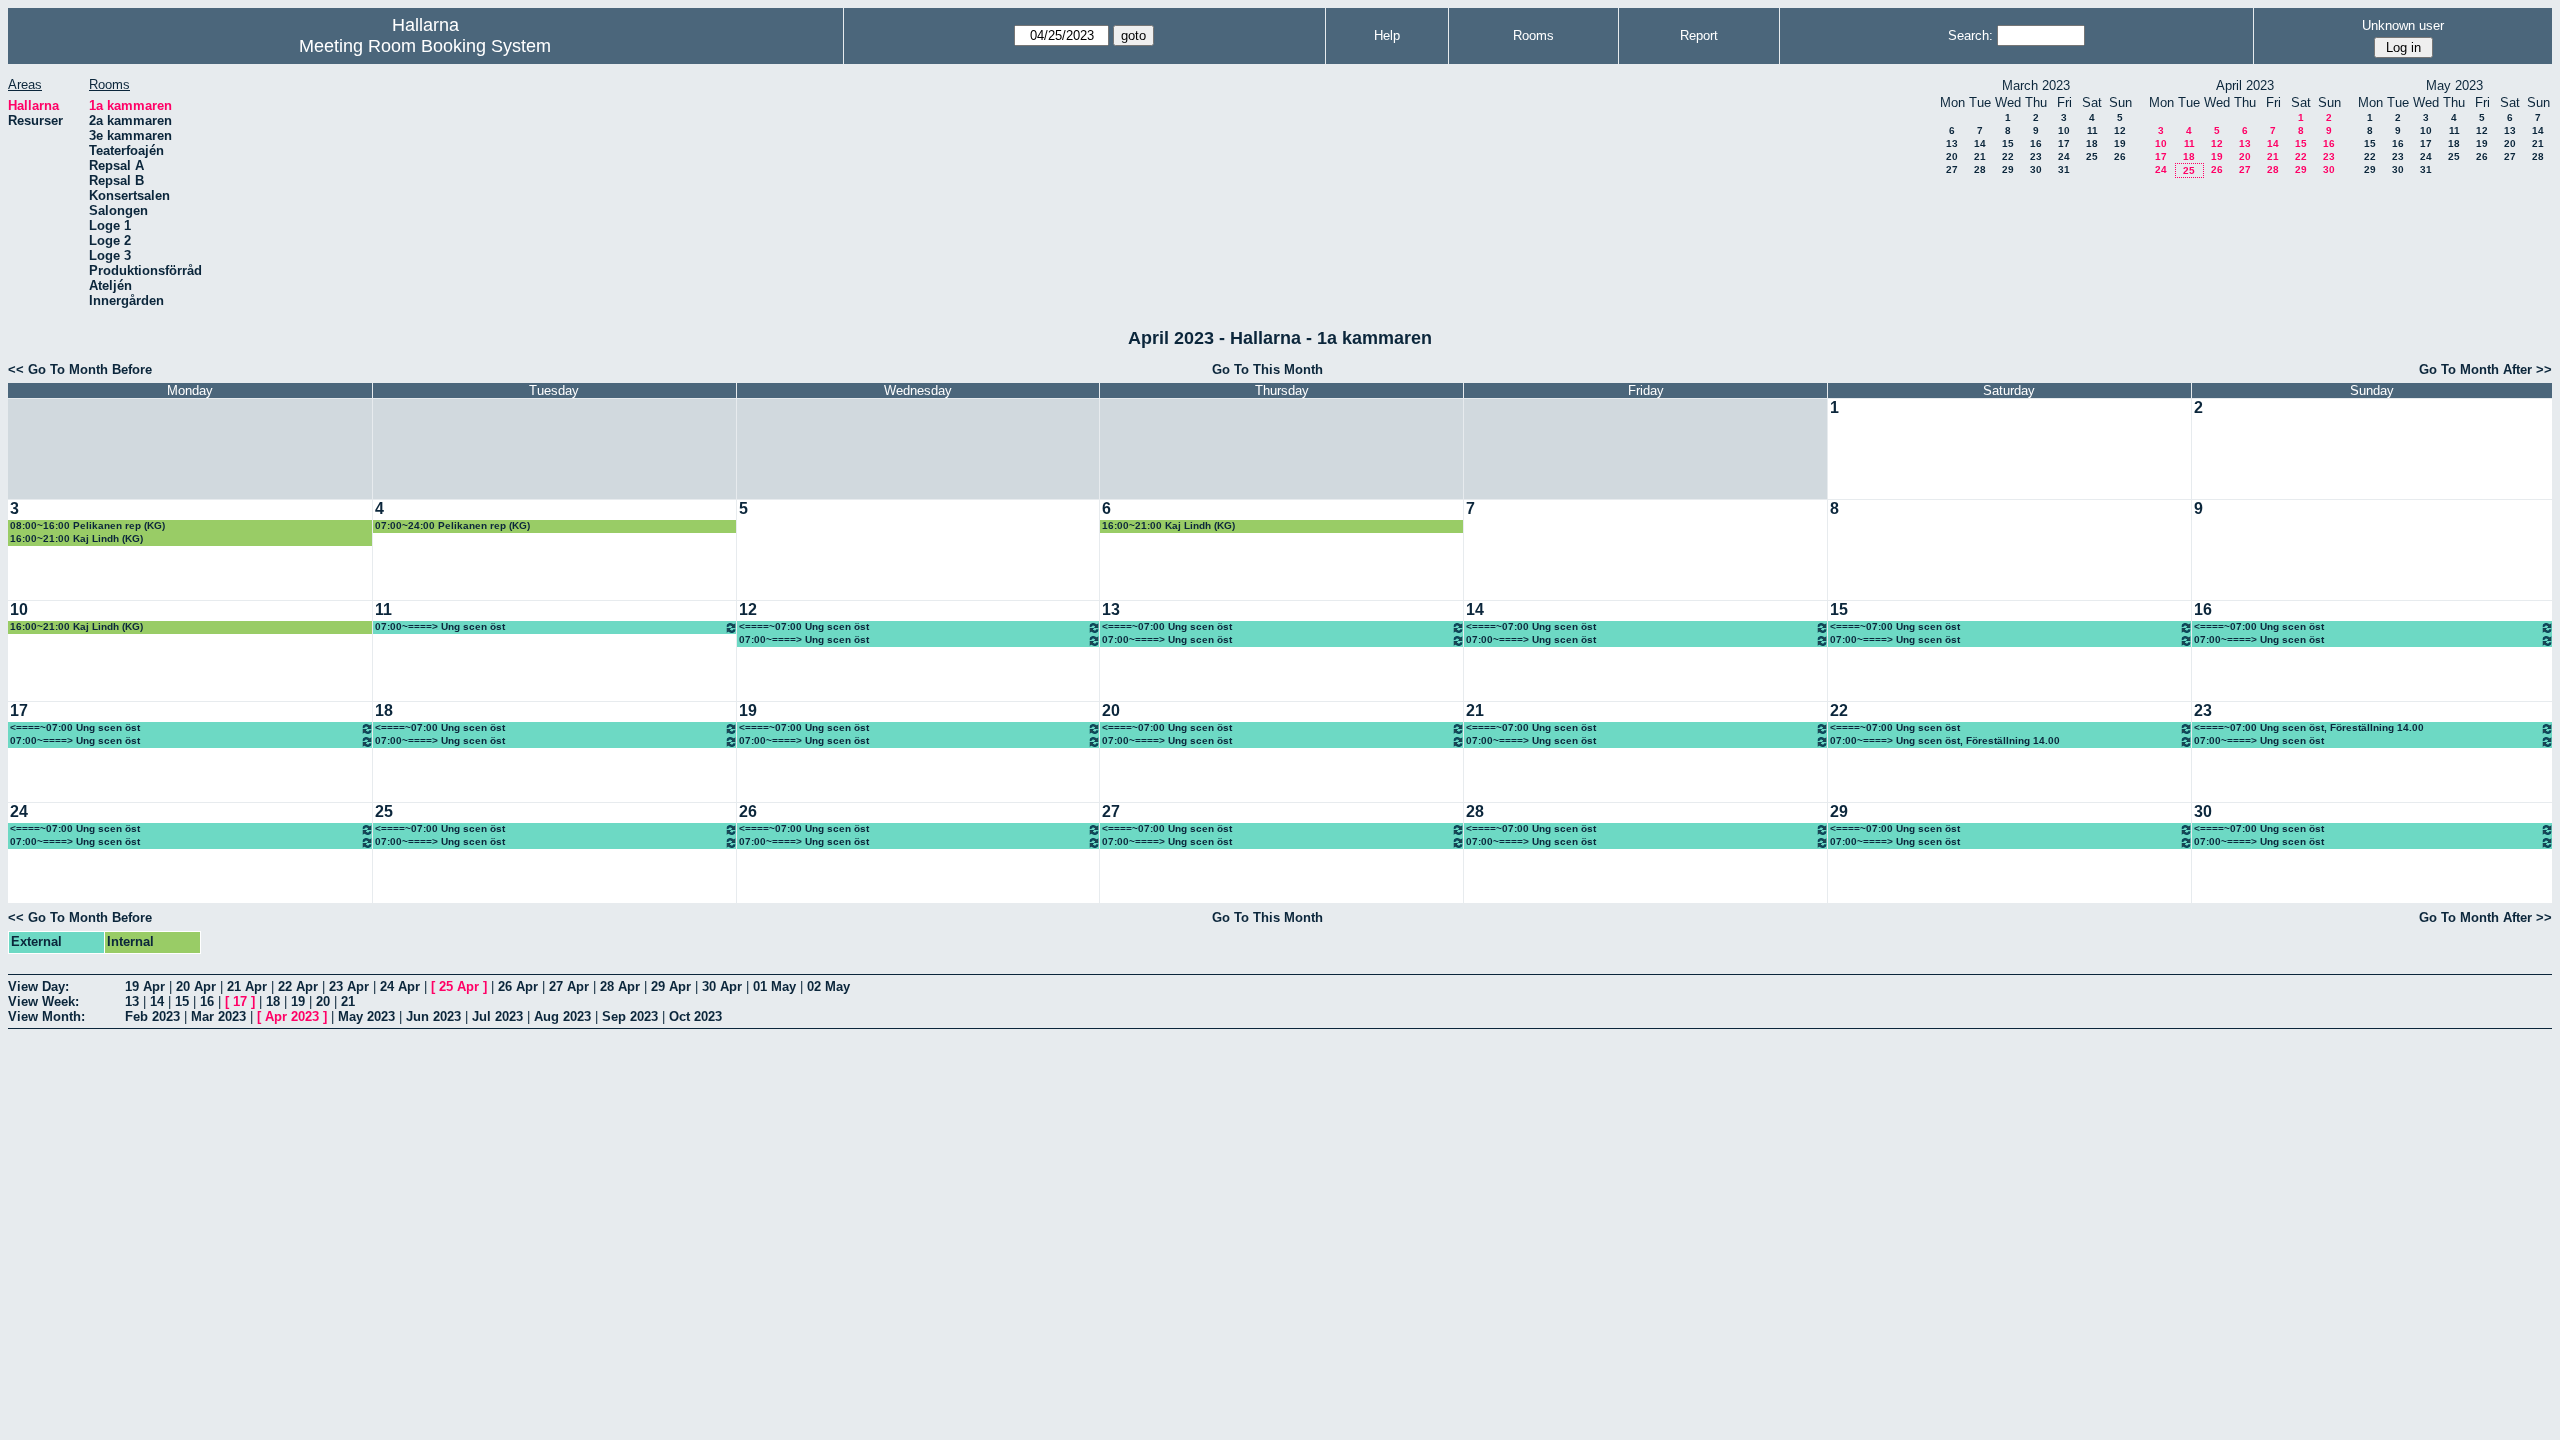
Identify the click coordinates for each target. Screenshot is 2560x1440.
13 (1952, 143)
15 (2008, 143)
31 (2064, 169)
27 (1952, 169)
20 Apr (196, 986)
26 (2120, 156)
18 (2092, 143)
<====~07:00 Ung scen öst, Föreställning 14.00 (2309, 727)
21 (1980, 156)
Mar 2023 (218, 1016)
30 (2036, 169)
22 (2008, 156)
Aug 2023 (562, 1016)
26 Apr (518, 986)
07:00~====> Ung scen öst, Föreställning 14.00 (1945, 740)
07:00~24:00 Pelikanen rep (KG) (452, 525)
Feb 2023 (152, 1016)
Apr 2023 (292, 1016)
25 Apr (459, 986)
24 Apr (400, 986)
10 (2064, 130)
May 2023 (366, 1016)
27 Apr (569, 986)
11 (2092, 130)
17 (2064, 143)
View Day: (38, 986)
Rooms (1533, 35)
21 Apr (247, 986)
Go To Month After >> (2485, 369)
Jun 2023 (433, 1016)
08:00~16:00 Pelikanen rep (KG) (87, 525)
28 (1980, 169)
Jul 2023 (497, 1016)
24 (2064, 156)
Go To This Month (1267, 369)
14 (1980, 143)
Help (1387, 35)
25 (2092, 156)
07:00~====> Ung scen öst (440, 626)
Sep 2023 (630, 1016)
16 (2036, 143)
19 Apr (145, 986)
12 (2120, 130)
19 (2120, 143)
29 (2008, 169)
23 (2036, 156)
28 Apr (620, 986)
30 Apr (722, 986)
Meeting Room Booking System (425, 46)
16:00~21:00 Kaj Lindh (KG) (76, 538)
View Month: (46, 1016)
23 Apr (349, 986)
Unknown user (2403, 25)
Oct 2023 (695, 1016)
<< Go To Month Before (80, 369)
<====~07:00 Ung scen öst (804, 626)
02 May (828, 986)
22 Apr (298, 986)
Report (1699, 35)
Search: (1970, 35)
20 (1952, 156)
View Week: (43, 1001)
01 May (774, 986)
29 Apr (671, 986)
